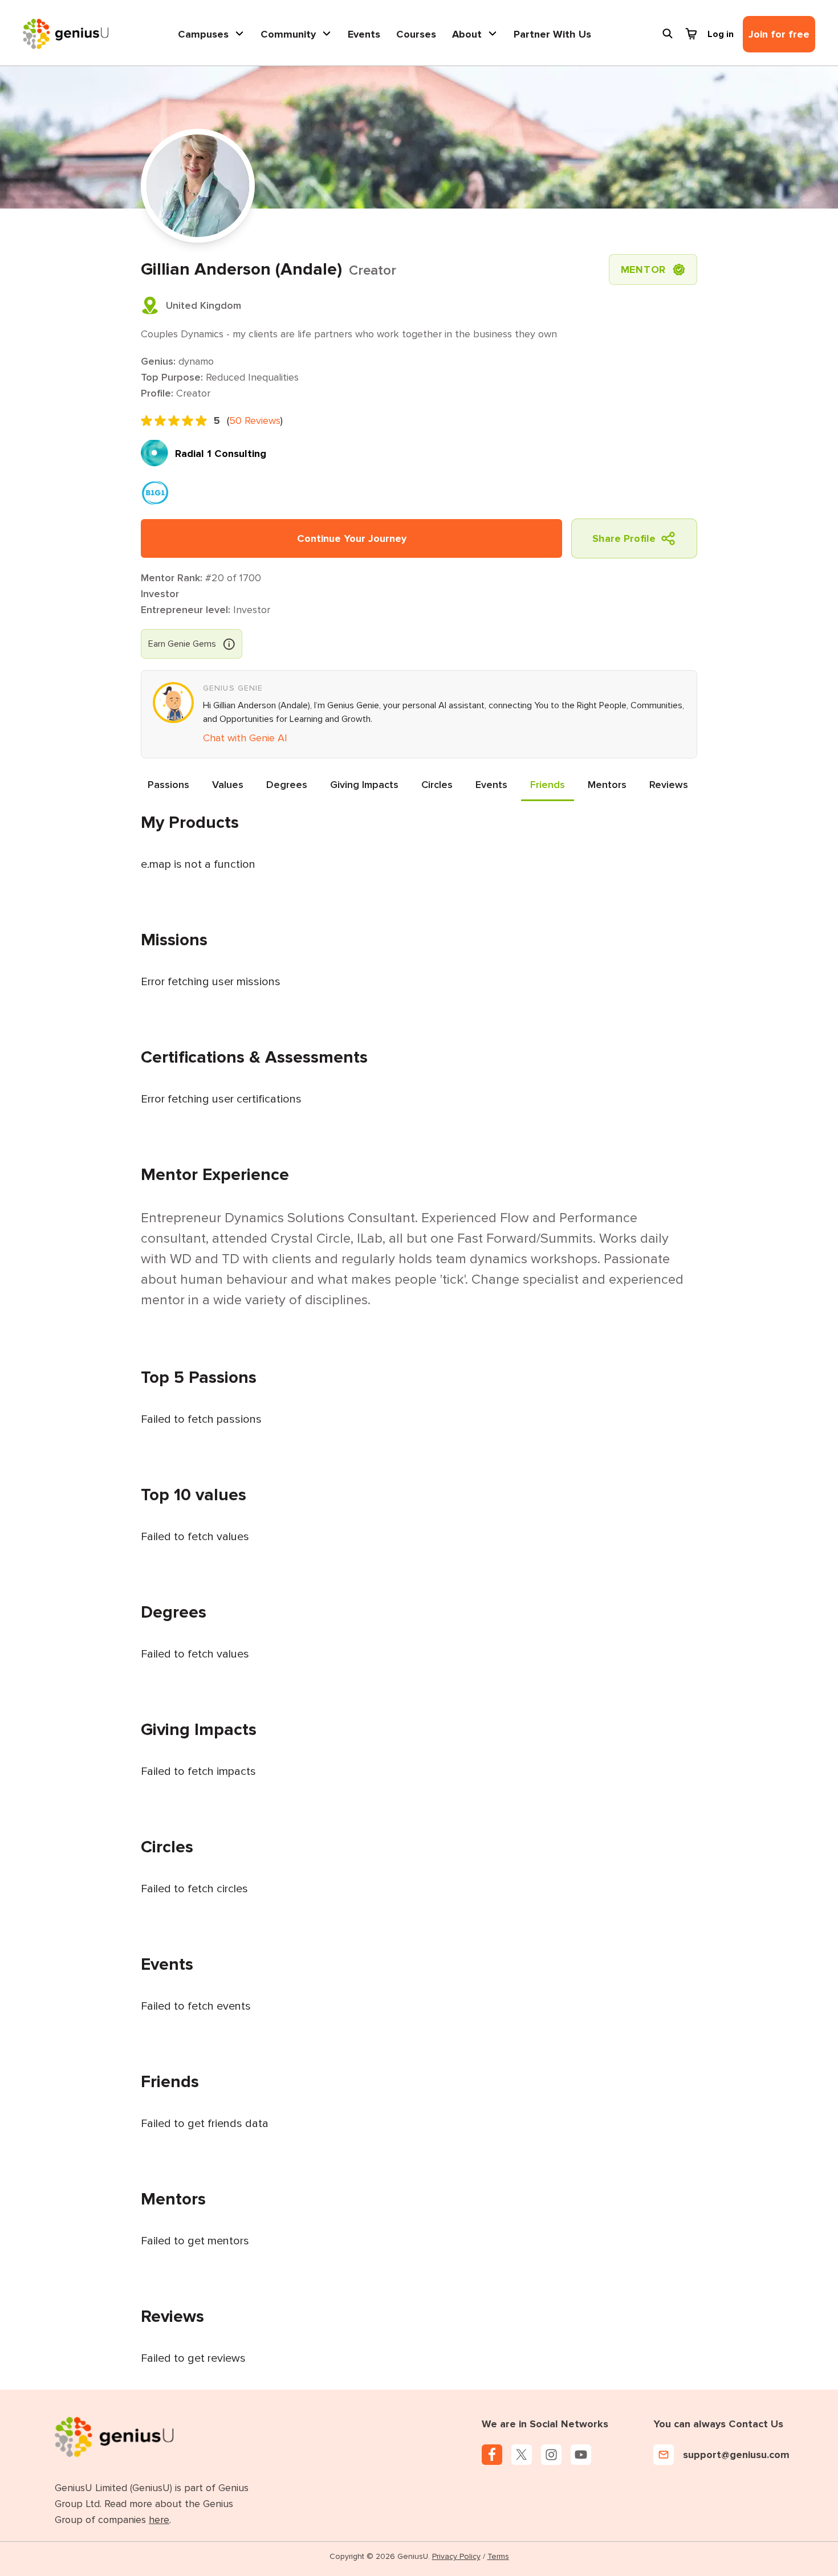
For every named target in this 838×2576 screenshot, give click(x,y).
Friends (548, 785)
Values (228, 785)
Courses (416, 34)
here (159, 2520)
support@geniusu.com (736, 2455)
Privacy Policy (456, 2556)
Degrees (287, 785)
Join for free (779, 34)
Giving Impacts (364, 785)
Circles (437, 785)
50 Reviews (255, 421)
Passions (168, 785)
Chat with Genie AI (245, 738)
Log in (721, 34)
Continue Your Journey (352, 538)
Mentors (607, 785)
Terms (498, 2556)
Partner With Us (552, 34)
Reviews (669, 785)
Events (364, 34)
